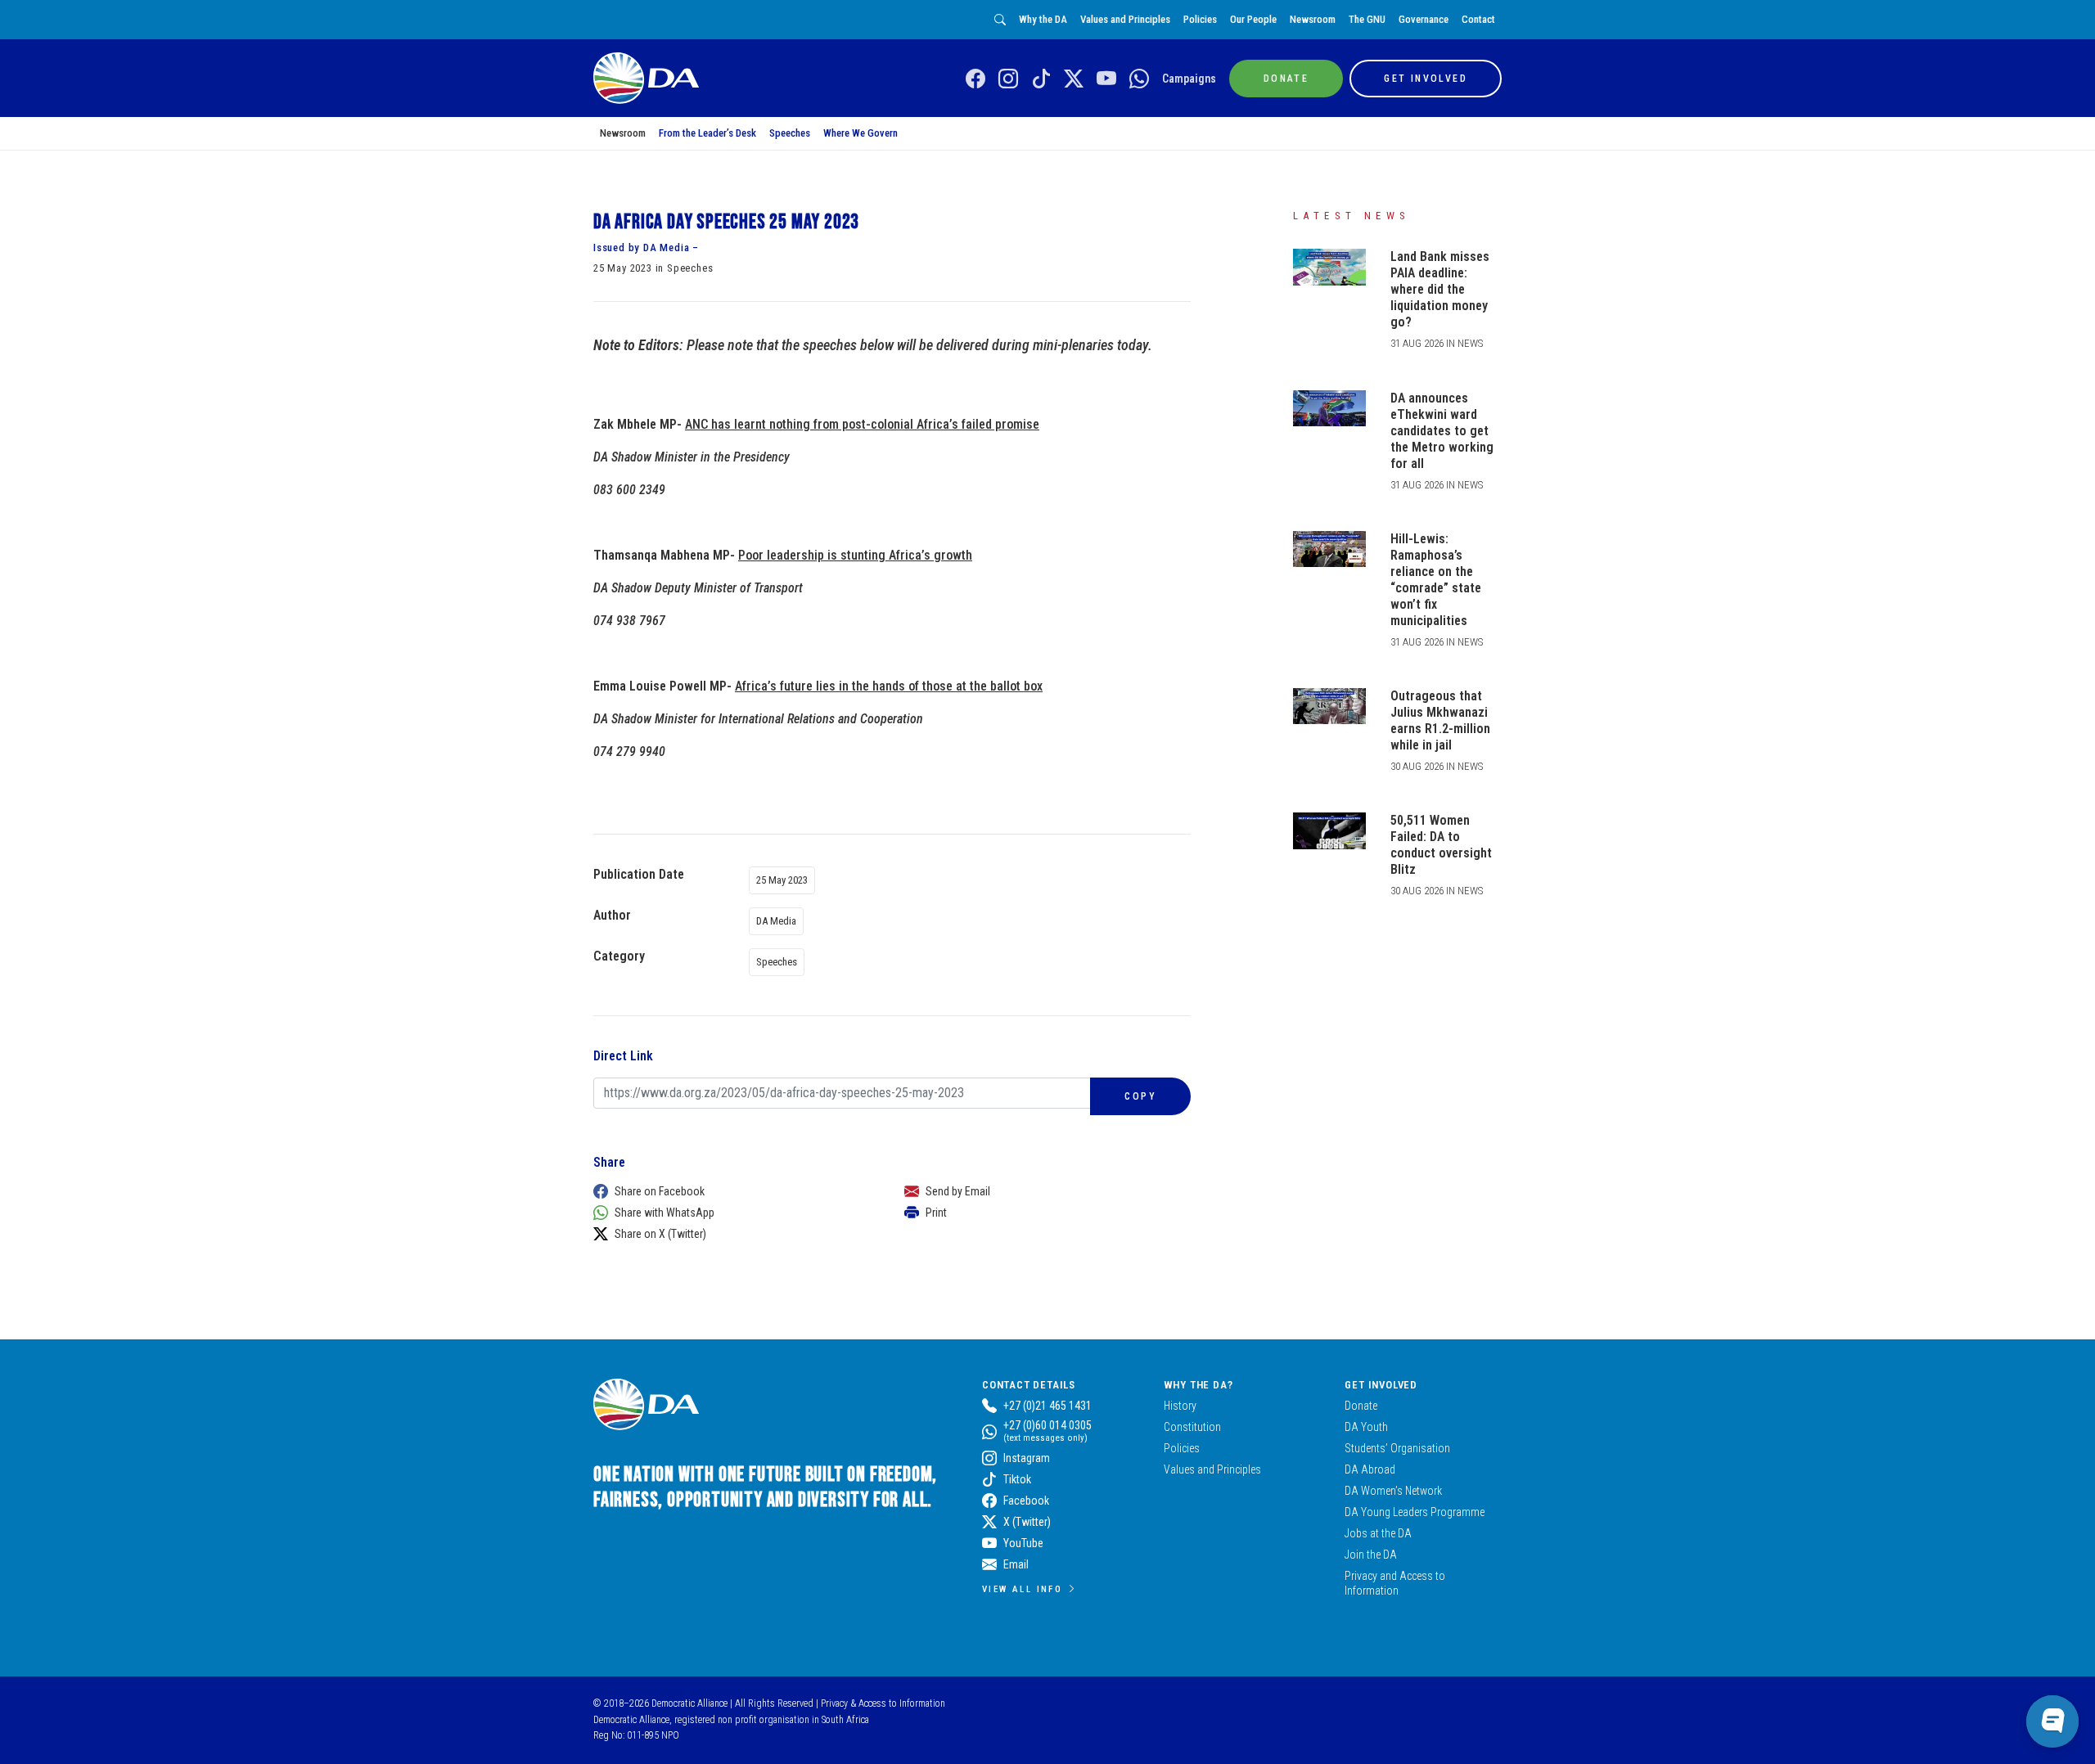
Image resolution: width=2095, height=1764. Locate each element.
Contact (1478, 19)
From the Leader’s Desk (707, 133)
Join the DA (1371, 1555)
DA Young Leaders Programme (1415, 1512)
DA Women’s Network (1393, 1491)
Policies (1200, 19)
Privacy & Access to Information (883, 1703)
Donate (1361, 1406)
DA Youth (1366, 1427)
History (1180, 1406)
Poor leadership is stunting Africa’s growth (855, 555)
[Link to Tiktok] (1041, 79)
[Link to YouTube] (1106, 79)
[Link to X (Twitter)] (1074, 79)
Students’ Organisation (1397, 1448)
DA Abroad (1370, 1469)
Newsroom (1313, 19)
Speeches (790, 133)
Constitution (1192, 1427)
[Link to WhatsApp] (1139, 79)
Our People (1253, 19)
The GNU (1367, 19)
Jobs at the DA (1378, 1533)
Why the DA (1043, 19)
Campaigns (1189, 79)
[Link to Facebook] (975, 79)
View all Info (1022, 1589)
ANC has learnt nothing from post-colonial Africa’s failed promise (862, 424)
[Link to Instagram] (1008, 79)
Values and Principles (1125, 19)
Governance (1424, 19)
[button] (732, 1191)
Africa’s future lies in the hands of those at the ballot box (889, 686)
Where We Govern (861, 133)
